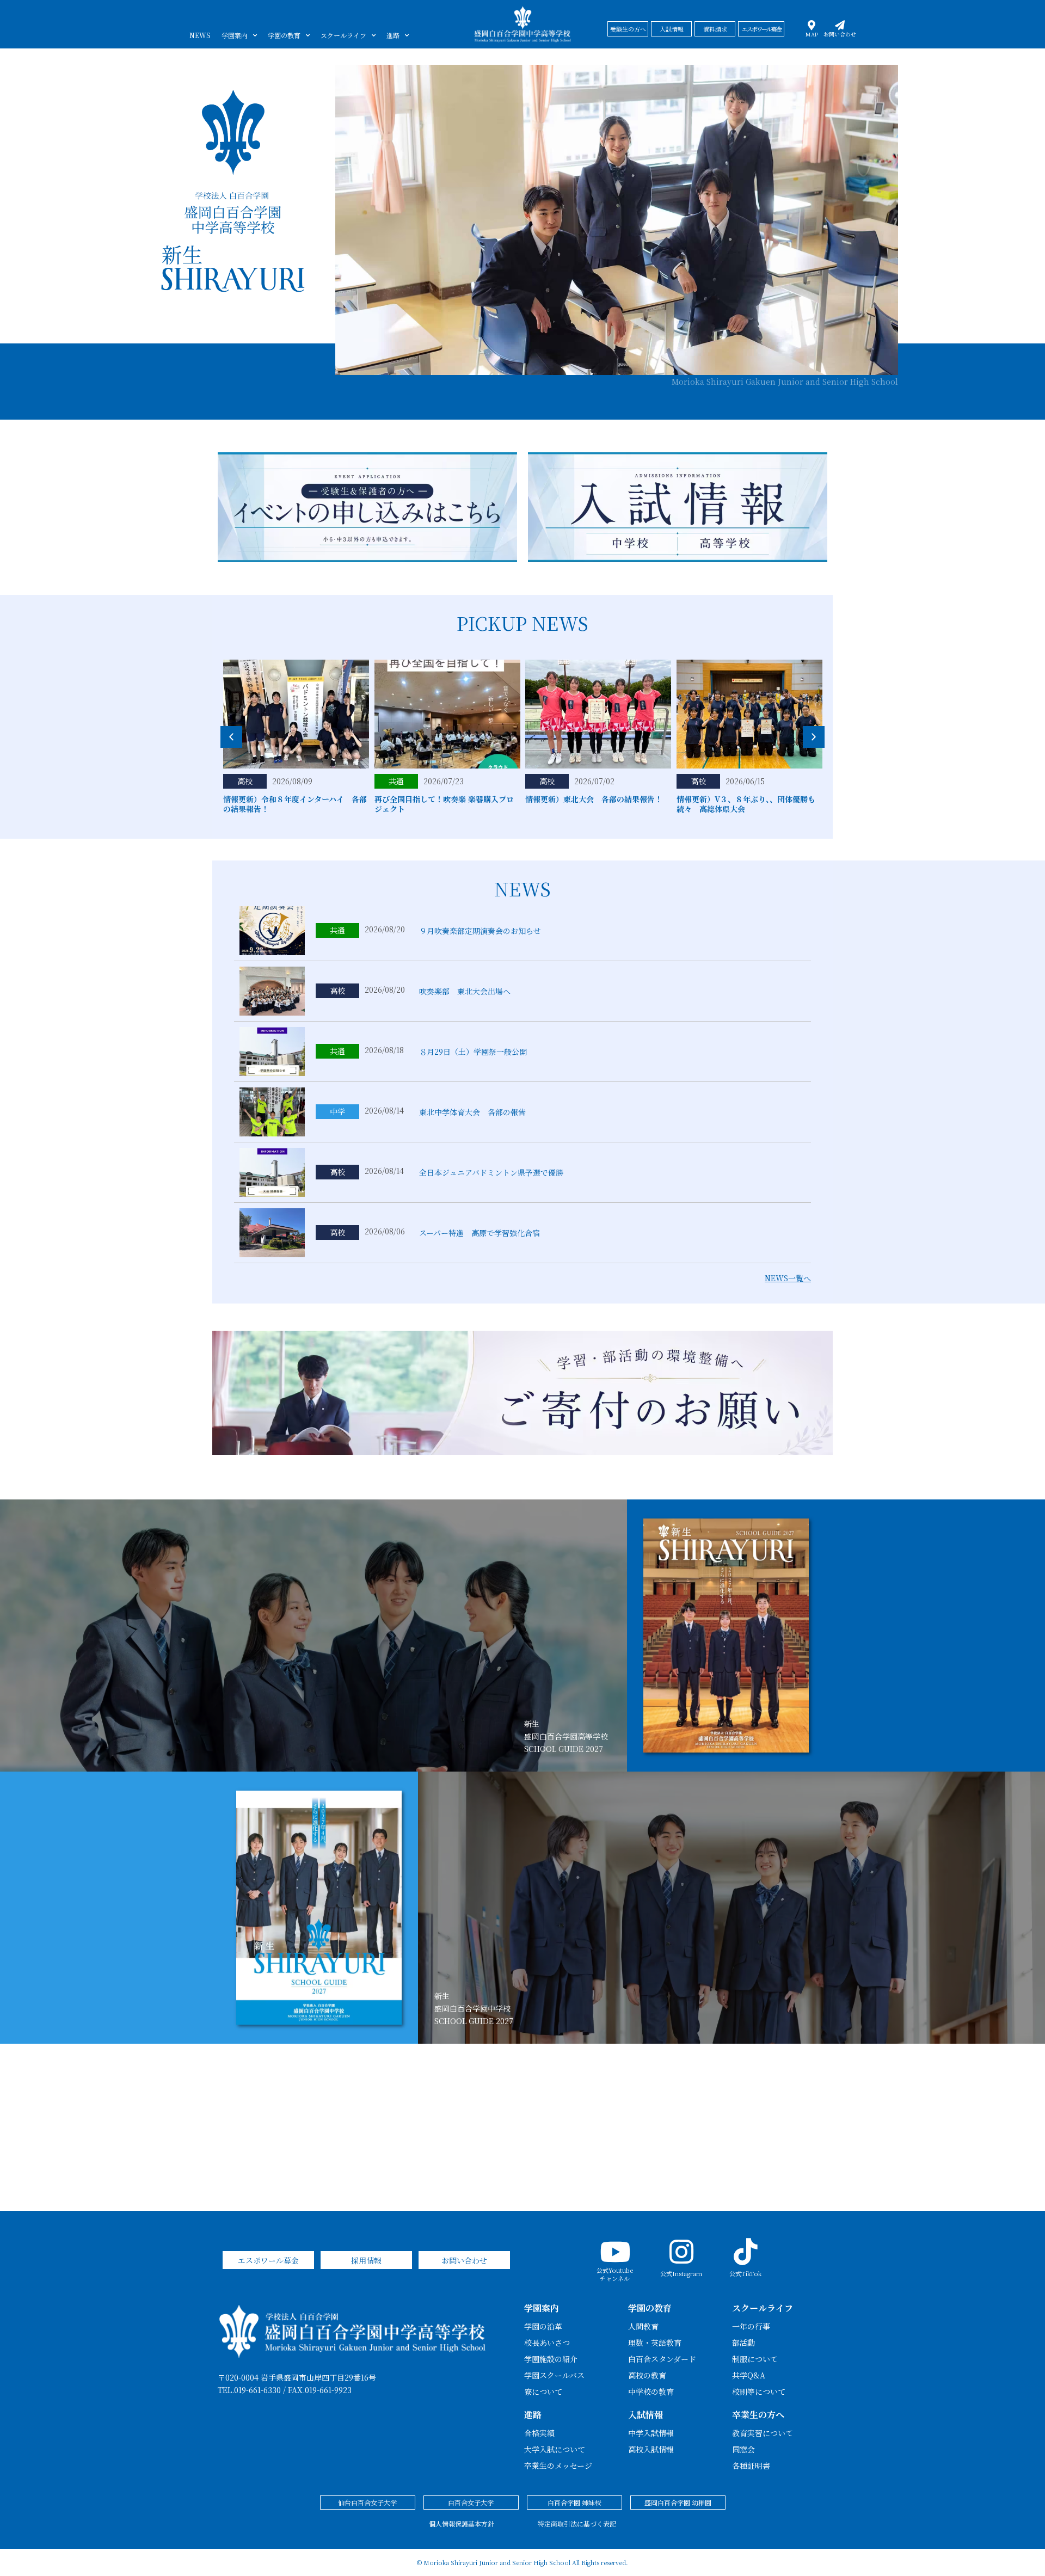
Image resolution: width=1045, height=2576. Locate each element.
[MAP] (812, 25)
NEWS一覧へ (788, 1278)
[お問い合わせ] (840, 25)
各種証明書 (751, 2466)
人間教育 (643, 2326)
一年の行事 (751, 2326)
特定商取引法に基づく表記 (577, 2523)
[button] (814, 737)
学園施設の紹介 (551, 2359)
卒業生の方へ (758, 2415)
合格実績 (539, 2433)
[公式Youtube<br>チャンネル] (615, 2252)
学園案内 (235, 35)
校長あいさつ (547, 2343)
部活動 (743, 2343)
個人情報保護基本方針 (462, 2523)
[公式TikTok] (746, 2252)
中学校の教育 (651, 2391)
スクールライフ (343, 35)
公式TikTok (745, 2273)
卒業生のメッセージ (558, 2466)
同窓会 (743, 2449)
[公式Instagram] (681, 2252)
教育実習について (763, 2433)
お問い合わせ (840, 34)
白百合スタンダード (662, 2359)
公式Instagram (681, 2273)
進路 (393, 35)
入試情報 (646, 2415)
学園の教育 (284, 35)
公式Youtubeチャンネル (615, 2274)
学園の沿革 (543, 2326)
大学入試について (555, 2449)
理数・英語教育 (655, 2343)
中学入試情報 (651, 2433)
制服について (755, 2359)
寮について (543, 2391)
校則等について (759, 2391)
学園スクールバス (554, 2375)
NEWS (200, 35)
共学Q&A (749, 2375)
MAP (812, 34)
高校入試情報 (651, 2449)
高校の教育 (647, 2375)
